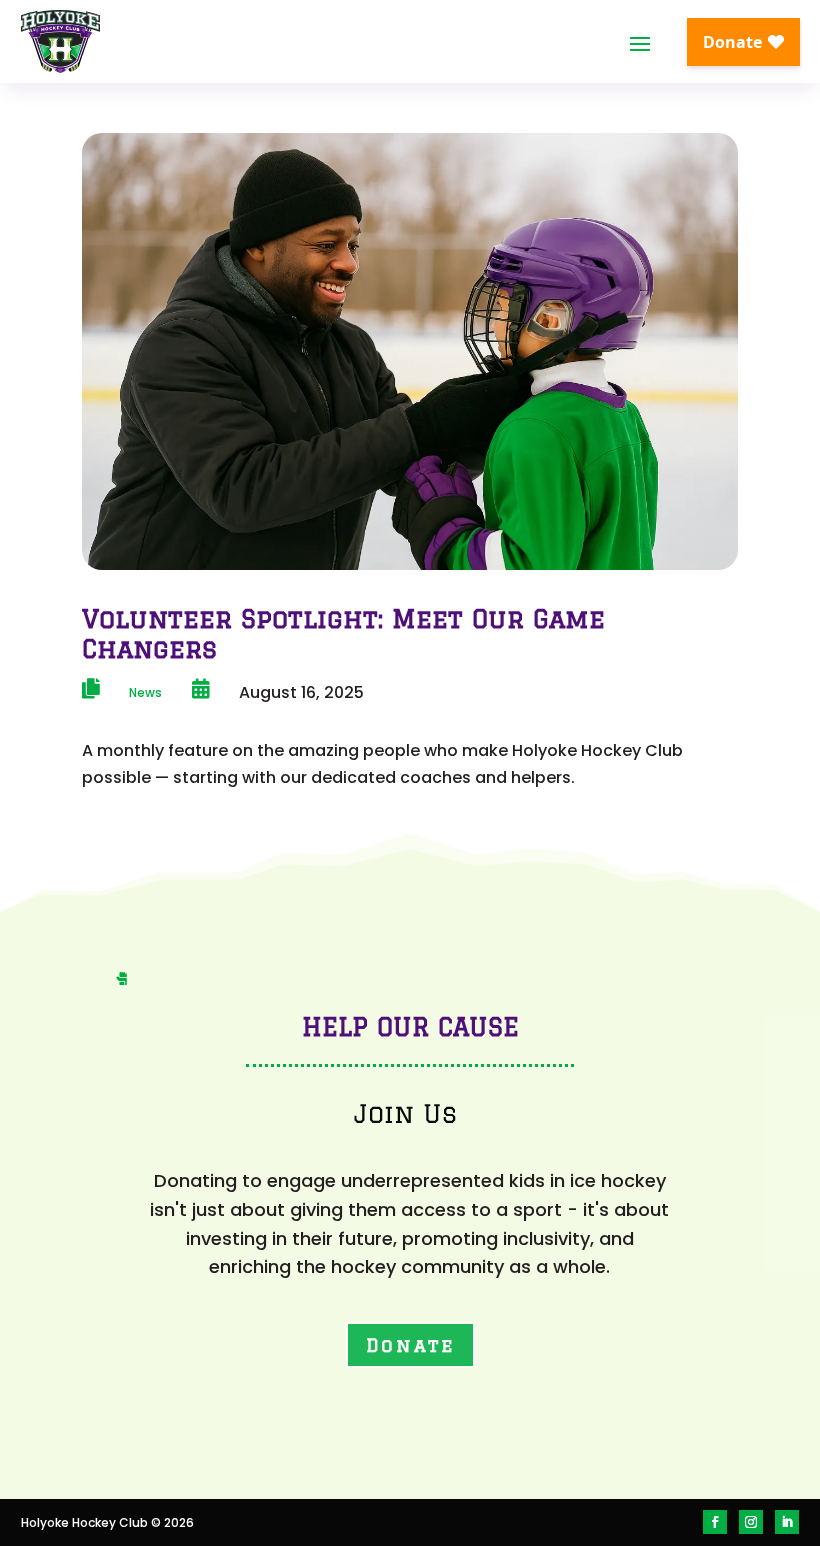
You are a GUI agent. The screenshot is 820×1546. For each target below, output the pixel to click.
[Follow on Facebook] (715, 1522)
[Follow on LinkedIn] (787, 1522)
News (145, 692)
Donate (410, 1345)
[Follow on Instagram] (751, 1522)
